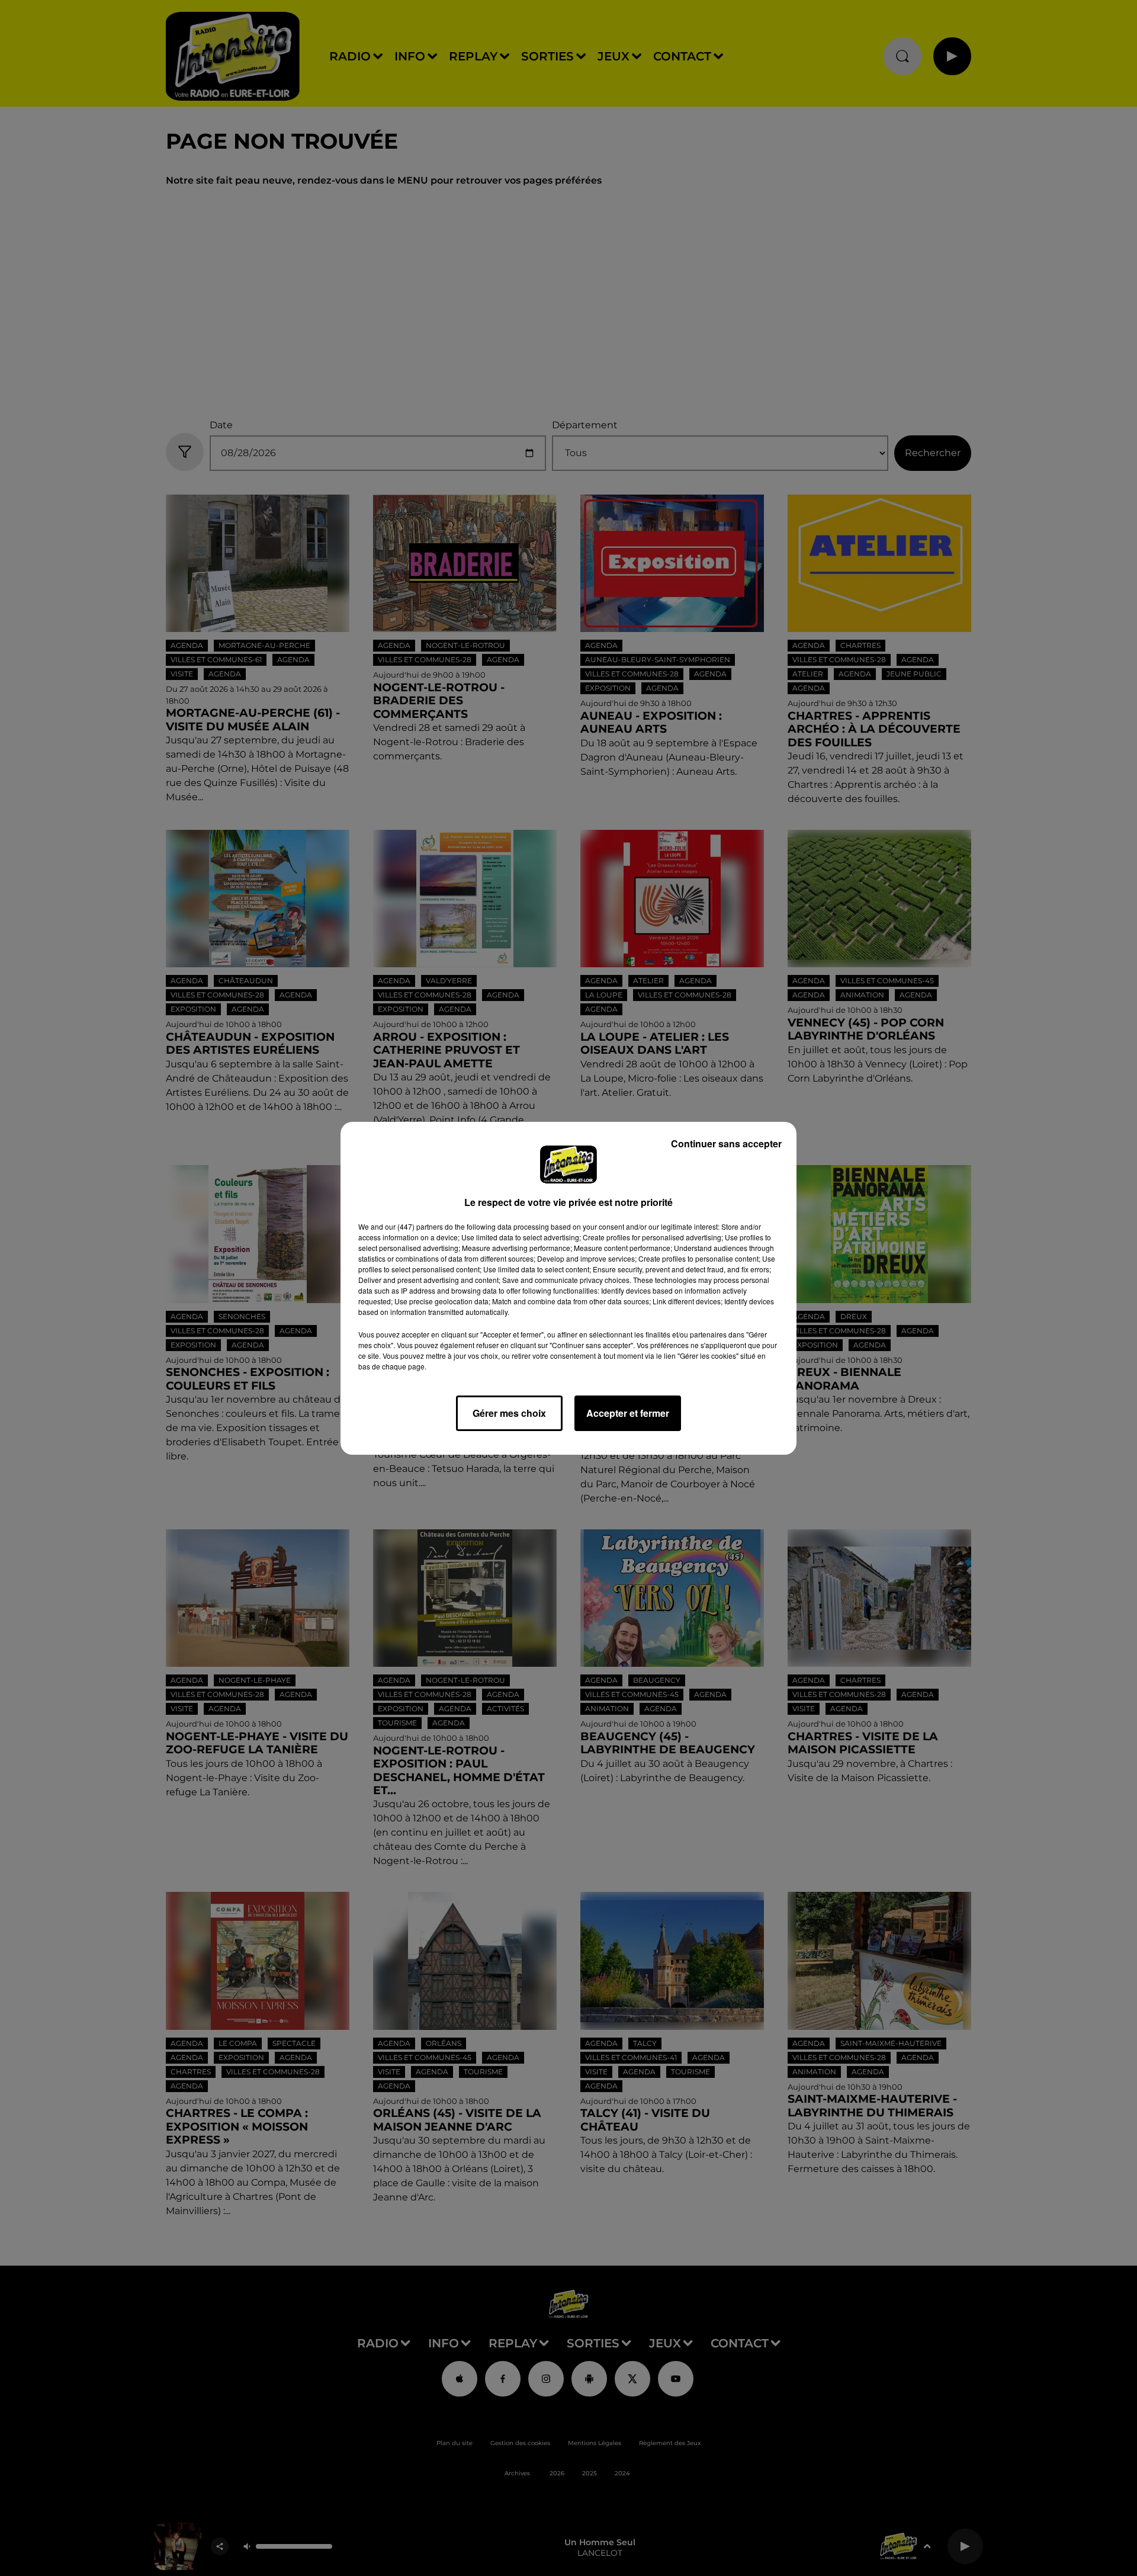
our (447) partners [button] (414, 1226)
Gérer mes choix (509, 1413)
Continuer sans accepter (726, 1143)
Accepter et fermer (628, 1413)
